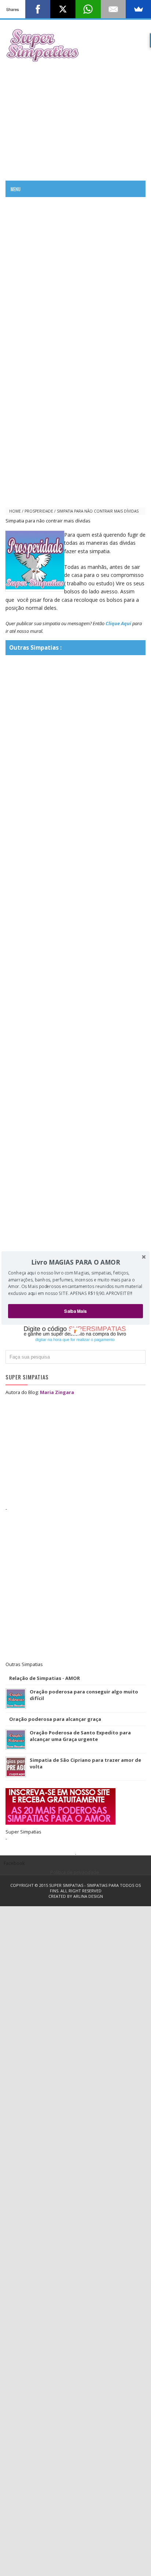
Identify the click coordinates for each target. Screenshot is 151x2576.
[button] (75, 1262)
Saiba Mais (75, 1311)
